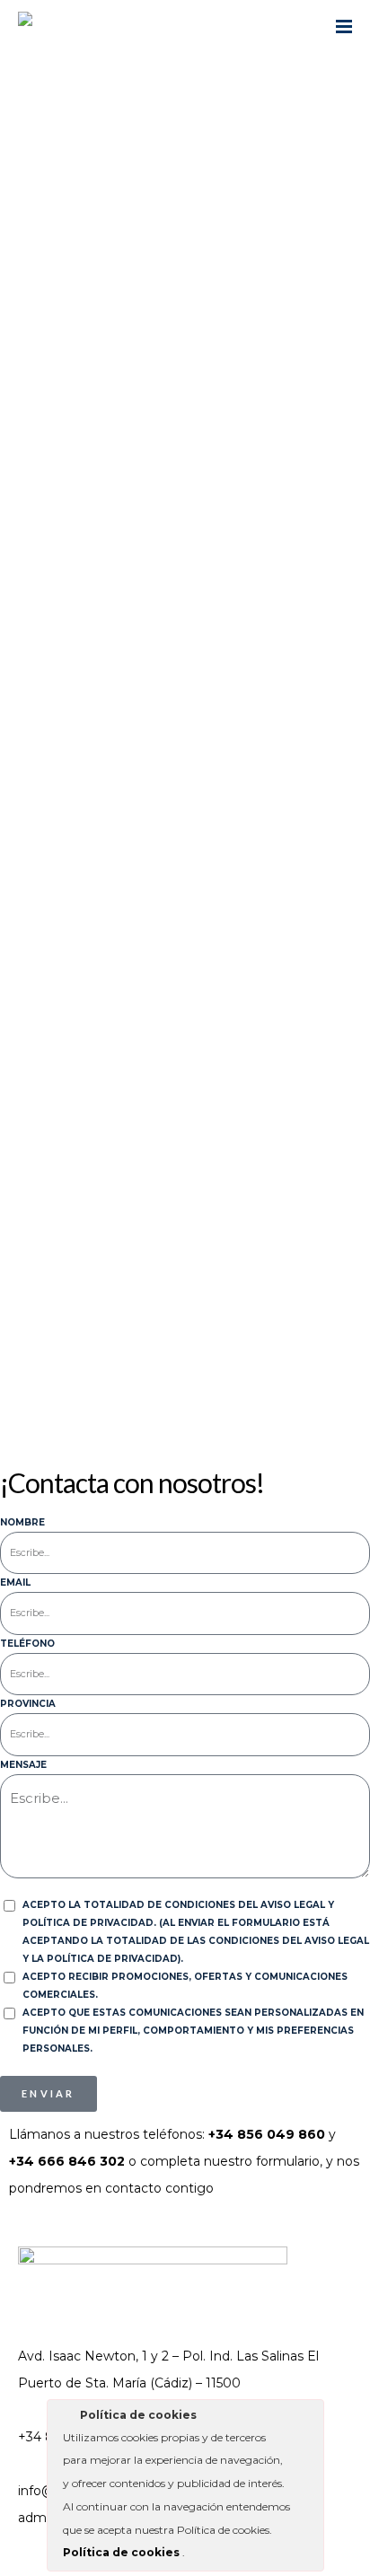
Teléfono (27, 1644)
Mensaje (23, 1765)
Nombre (22, 1522)
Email (15, 1583)
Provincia (28, 1704)
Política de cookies (123, 2552)
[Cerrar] (309, 2418)
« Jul (22, 1366)
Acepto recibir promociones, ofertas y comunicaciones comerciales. (185, 1986)
